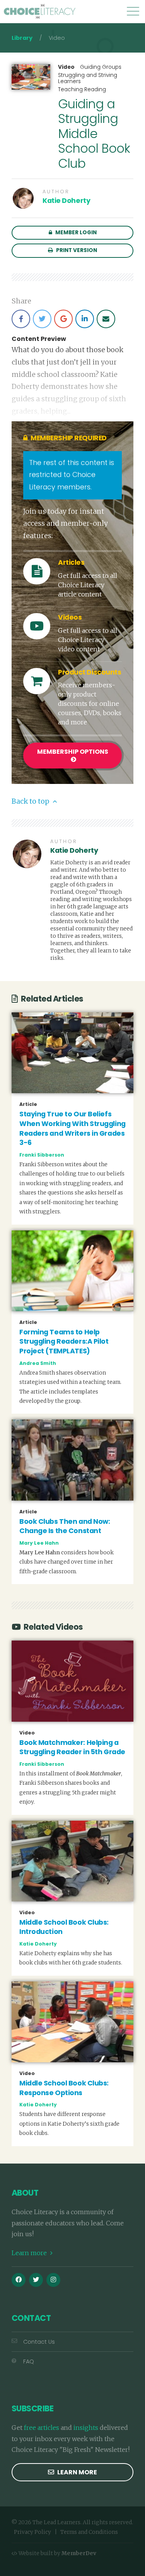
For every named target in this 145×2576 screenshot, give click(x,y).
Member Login (75, 233)
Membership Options (73, 752)
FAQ (29, 2361)
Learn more (30, 2253)
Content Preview (39, 339)
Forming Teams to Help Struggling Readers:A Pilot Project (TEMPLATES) (64, 1342)
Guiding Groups (101, 67)
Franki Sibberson (42, 1155)
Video (66, 67)
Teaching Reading (82, 89)
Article (28, 1104)
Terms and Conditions (89, 2532)
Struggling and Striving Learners (88, 78)
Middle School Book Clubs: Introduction (64, 1927)
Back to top (31, 801)
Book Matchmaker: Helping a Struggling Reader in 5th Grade (72, 1747)
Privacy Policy (32, 2532)
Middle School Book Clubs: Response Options (64, 2088)
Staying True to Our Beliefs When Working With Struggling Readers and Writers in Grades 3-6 (72, 1128)
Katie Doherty (66, 201)
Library (22, 38)
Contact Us (39, 2342)
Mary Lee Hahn (39, 1543)
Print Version (76, 250)
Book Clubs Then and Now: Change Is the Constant (65, 1526)
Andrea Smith (38, 1363)
